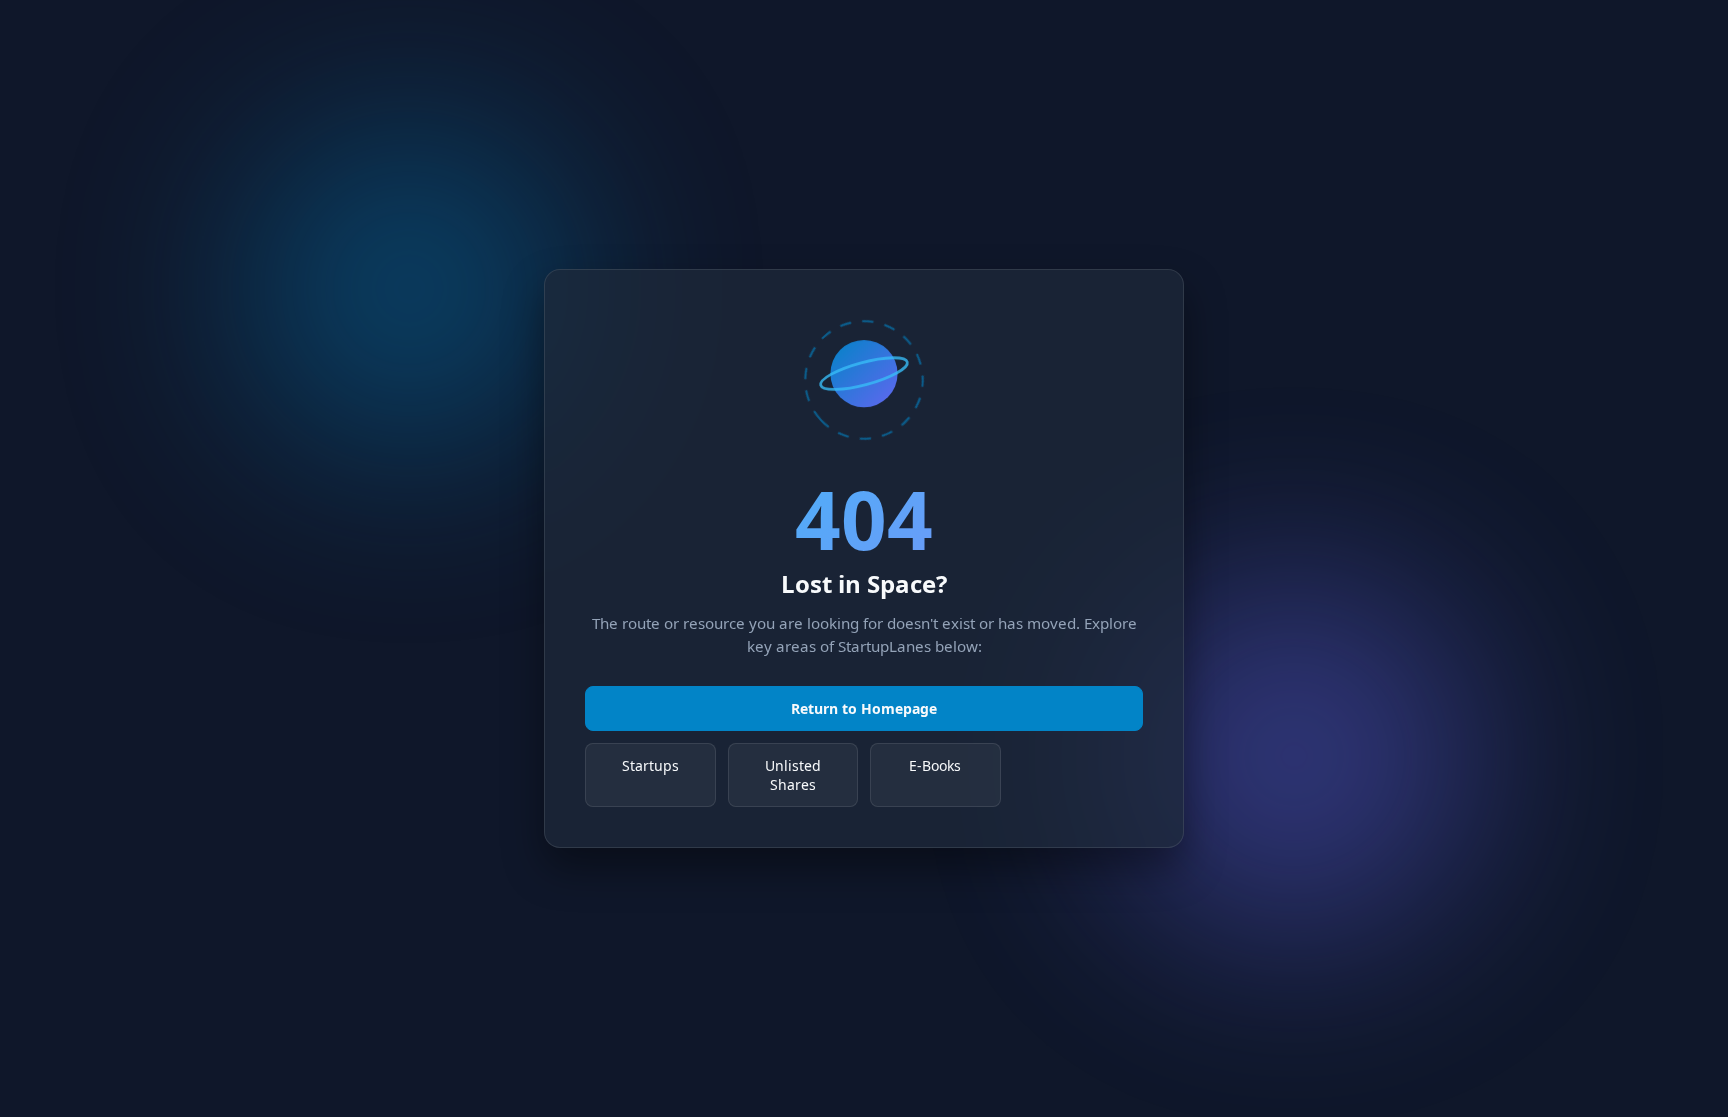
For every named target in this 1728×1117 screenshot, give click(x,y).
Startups (650, 765)
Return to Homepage (864, 708)
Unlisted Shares (793, 775)
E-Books (935, 765)
